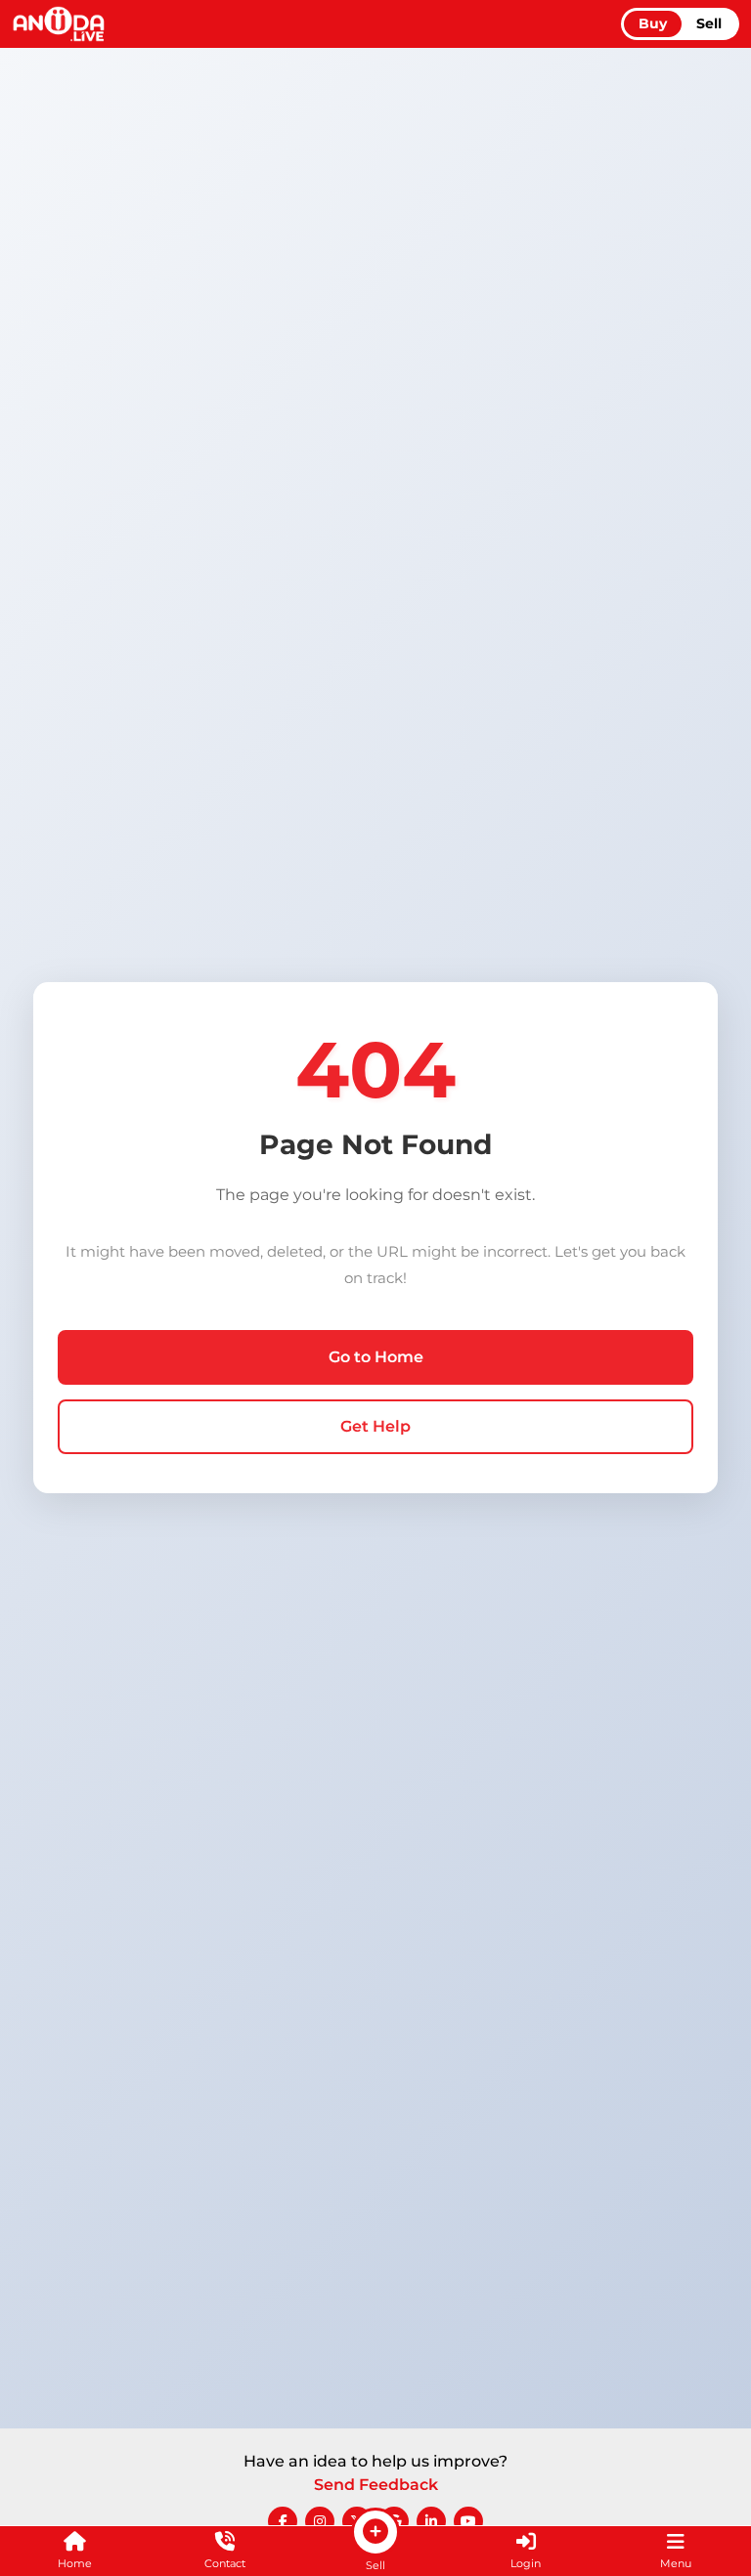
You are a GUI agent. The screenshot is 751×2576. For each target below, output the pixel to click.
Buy (653, 23)
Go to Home (376, 1357)
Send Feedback (376, 2485)
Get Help (375, 1426)
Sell (709, 23)
